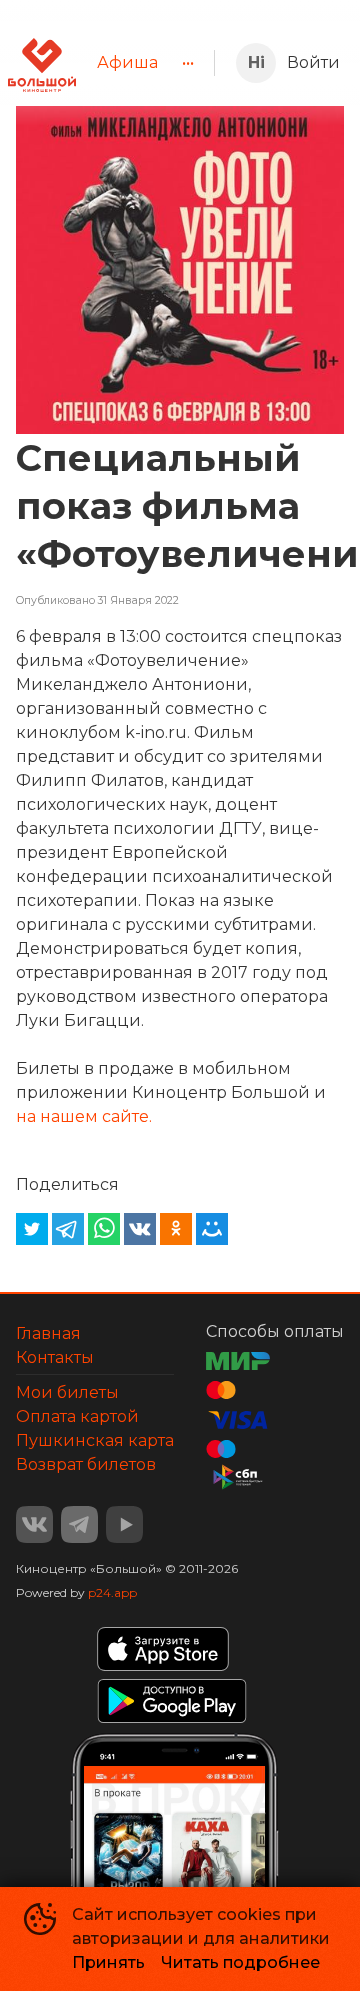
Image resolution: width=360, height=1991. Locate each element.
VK (34, 1524)
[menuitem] (127, 63)
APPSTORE (163, 1649)
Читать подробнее (240, 1962)
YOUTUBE (124, 1524)
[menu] (145, 63)
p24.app (112, 1592)
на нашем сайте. (84, 1116)
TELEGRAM (79, 1524)
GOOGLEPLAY (172, 1701)
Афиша (127, 62)
